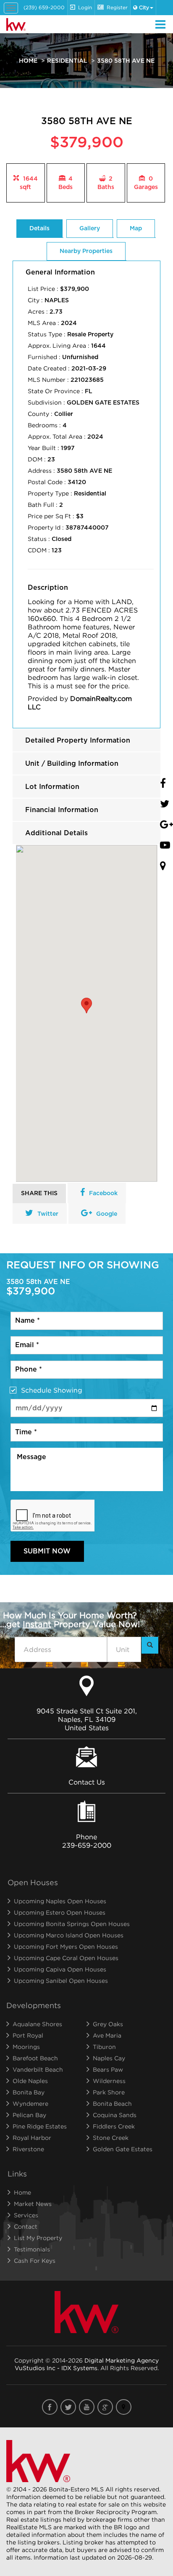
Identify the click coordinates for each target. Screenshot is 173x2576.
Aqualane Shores (37, 2024)
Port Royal (28, 2035)
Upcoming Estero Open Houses (60, 1912)
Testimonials (32, 2249)
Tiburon (104, 2047)
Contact (26, 2226)
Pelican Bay (29, 2115)
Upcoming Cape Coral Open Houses (66, 1958)
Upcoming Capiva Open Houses (60, 1969)
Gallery (90, 229)
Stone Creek (111, 2138)
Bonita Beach (112, 2103)
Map (136, 229)
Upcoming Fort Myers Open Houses (66, 1946)
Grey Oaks (108, 2024)
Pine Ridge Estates (40, 2126)
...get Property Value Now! (70, 1620)
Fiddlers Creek (114, 2126)
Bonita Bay (29, 2092)
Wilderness (109, 2081)
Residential (67, 61)
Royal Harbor (32, 2138)
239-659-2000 (87, 1845)
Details (39, 229)
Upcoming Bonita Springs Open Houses (72, 1924)
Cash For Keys (35, 2260)
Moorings (26, 2047)
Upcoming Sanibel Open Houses (61, 1981)
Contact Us (87, 1782)
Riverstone (28, 2149)
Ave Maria (107, 2035)
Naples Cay (109, 2058)
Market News (33, 2204)
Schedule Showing (52, 1390)
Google (107, 1214)
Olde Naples (30, 2081)
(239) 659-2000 (44, 7)
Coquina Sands (115, 2115)
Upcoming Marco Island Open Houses (69, 1935)
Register (117, 7)
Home (28, 61)
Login (85, 7)
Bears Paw (108, 2069)
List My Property (38, 2238)
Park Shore (109, 2092)
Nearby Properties (86, 251)
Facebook (103, 1193)
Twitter (48, 1214)
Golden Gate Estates (123, 2149)
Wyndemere (30, 2103)
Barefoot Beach (35, 2058)
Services (26, 2215)
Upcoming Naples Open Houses (60, 1901)
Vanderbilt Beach (38, 2069)
